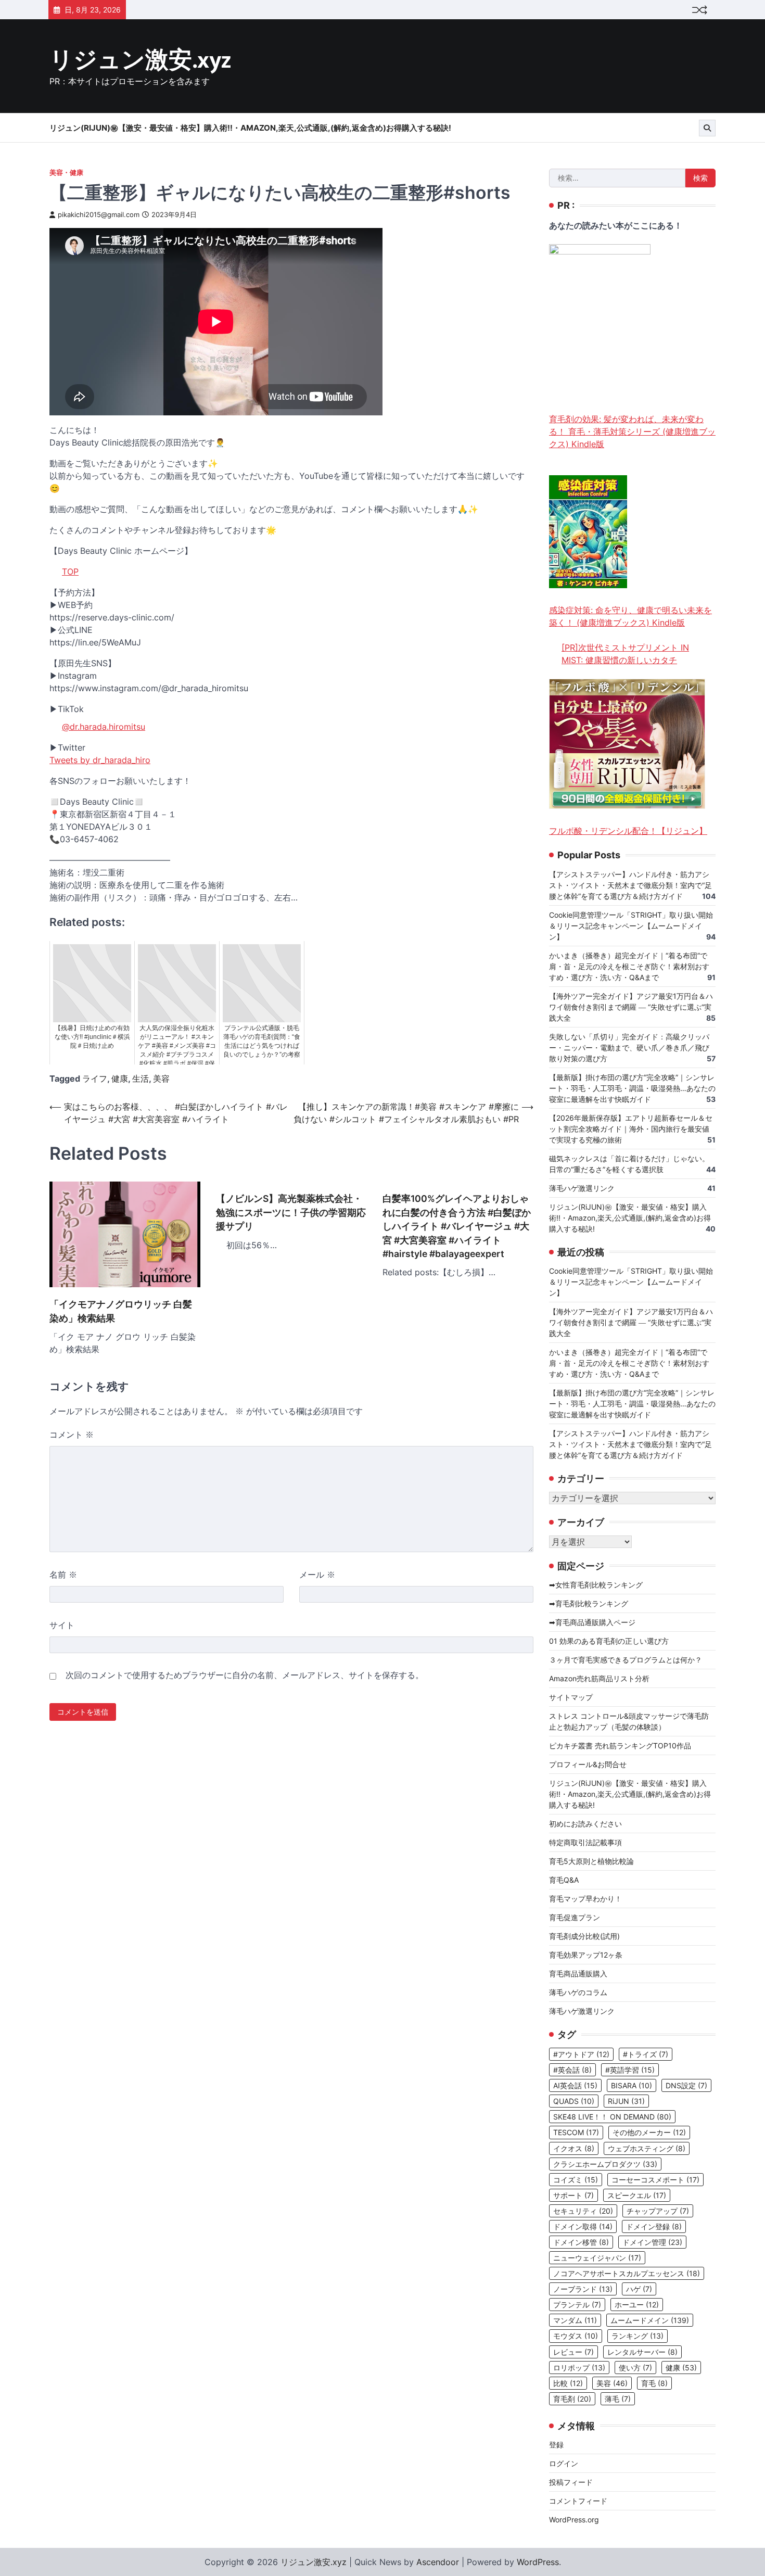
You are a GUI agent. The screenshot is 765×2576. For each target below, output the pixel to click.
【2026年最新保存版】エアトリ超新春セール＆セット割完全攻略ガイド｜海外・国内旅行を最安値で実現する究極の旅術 (631, 1129)
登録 (556, 2445)
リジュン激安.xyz (140, 61)
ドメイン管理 (652, 2242)
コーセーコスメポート (655, 2180)
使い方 (635, 2368)
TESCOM (576, 2132)
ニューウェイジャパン (597, 2258)
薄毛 (618, 2399)
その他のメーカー (649, 2132)
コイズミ (576, 2180)
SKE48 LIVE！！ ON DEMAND (612, 2117)
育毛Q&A (564, 1880)
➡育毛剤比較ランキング (589, 1603)
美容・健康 (66, 173)
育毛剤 (572, 2399)
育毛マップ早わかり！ (585, 1899)
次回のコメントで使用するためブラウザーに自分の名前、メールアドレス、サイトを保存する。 (245, 1675)
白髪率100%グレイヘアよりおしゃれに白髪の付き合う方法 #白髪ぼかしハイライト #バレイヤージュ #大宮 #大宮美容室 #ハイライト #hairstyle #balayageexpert (457, 1226)
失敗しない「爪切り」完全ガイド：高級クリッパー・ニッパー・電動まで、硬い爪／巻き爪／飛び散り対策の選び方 (629, 1048)
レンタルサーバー (642, 2352)
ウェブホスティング (647, 2148)
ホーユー (637, 2305)
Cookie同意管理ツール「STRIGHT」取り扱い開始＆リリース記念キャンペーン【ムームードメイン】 (631, 926)
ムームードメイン (650, 2320)
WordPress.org (574, 2520)
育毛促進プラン (575, 1917)
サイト (62, 1625)
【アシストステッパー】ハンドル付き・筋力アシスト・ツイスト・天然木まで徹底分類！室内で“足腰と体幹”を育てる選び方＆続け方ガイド (630, 885)
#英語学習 (630, 2070)
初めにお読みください (585, 1824)
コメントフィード (578, 2501)
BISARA (632, 2085)
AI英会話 (575, 2085)
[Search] (707, 128)
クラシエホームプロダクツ (605, 2164)
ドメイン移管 (581, 2242)
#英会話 (572, 2070)
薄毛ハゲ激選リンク (582, 1188)
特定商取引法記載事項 (585, 1842)
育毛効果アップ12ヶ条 (586, 1955)
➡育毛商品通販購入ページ (592, 1622)
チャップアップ (658, 2211)
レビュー (573, 2352)
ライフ (95, 1078)
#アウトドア (581, 2054)
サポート (573, 2195)
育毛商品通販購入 (578, 1974)
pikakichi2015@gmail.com (99, 215)
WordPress (538, 2562)
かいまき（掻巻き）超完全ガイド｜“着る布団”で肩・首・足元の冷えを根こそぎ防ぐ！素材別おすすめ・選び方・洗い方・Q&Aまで (629, 966)
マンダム (575, 2320)
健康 (120, 1078)
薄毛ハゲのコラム (578, 1992)
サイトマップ (571, 1697)
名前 (63, 1575)
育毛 (654, 2383)
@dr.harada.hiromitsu (104, 727)
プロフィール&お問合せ (588, 1764)
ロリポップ (579, 2368)
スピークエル (637, 2195)
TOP (70, 572)
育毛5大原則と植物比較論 (591, 1861)
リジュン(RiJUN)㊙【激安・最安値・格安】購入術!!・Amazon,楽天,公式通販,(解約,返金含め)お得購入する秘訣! (250, 128)
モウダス (576, 2336)
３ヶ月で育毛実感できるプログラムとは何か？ (626, 1660)
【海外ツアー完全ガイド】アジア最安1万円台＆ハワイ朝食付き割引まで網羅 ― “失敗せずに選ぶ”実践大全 (631, 1007)
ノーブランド (583, 2289)
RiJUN (626, 2101)
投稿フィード (571, 2482)
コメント (72, 1435)
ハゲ (639, 2289)
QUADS (574, 2101)
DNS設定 (686, 2085)
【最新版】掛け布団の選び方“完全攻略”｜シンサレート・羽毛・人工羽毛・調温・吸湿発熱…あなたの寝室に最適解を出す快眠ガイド (632, 1088)
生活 (141, 1078)
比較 (568, 2383)
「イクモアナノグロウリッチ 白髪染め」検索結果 (121, 1311)
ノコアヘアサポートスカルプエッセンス (627, 2273)
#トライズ (646, 2054)
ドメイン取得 (583, 2226)
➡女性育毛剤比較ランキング (596, 1585)
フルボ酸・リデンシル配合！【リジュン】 (628, 831)
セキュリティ (583, 2211)
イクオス (574, 2148)
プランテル (577, 2305)
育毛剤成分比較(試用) (584, 1936)
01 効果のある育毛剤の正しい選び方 (609, 1641)
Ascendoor (438, 2562)
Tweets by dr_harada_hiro (100, 760)
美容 (161, 1078)
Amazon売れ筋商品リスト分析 (599, 1678)
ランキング (637, 2336)
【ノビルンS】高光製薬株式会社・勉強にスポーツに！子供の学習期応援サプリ (291, 1212)
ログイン (564, 2463)
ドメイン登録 (654, 2226)
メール (317, 1575)
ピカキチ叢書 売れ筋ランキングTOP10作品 (620, 1746)
